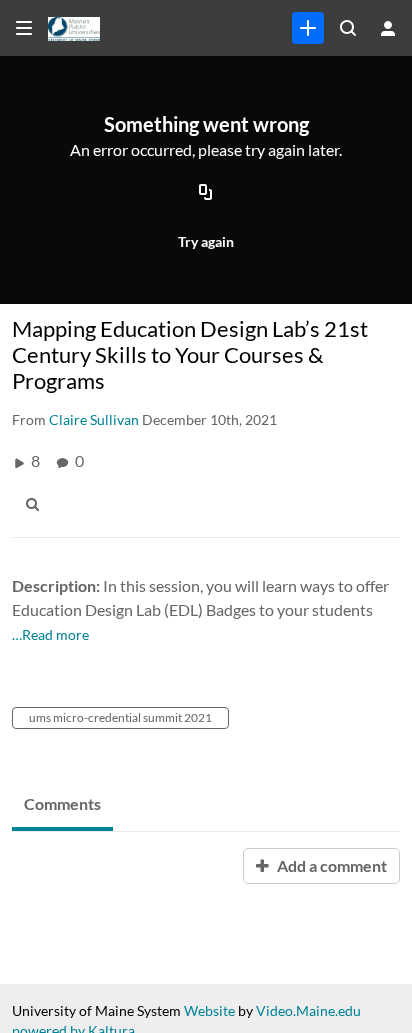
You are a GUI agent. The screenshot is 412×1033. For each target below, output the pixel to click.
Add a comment (330, 865)
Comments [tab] (62, 803)
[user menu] (388, 28)
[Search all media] (348, 28)
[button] (38, 504)
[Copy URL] (206, 193)
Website (209, 1010)
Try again (206, 241)
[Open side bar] (24, 28)
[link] (308, 28)
